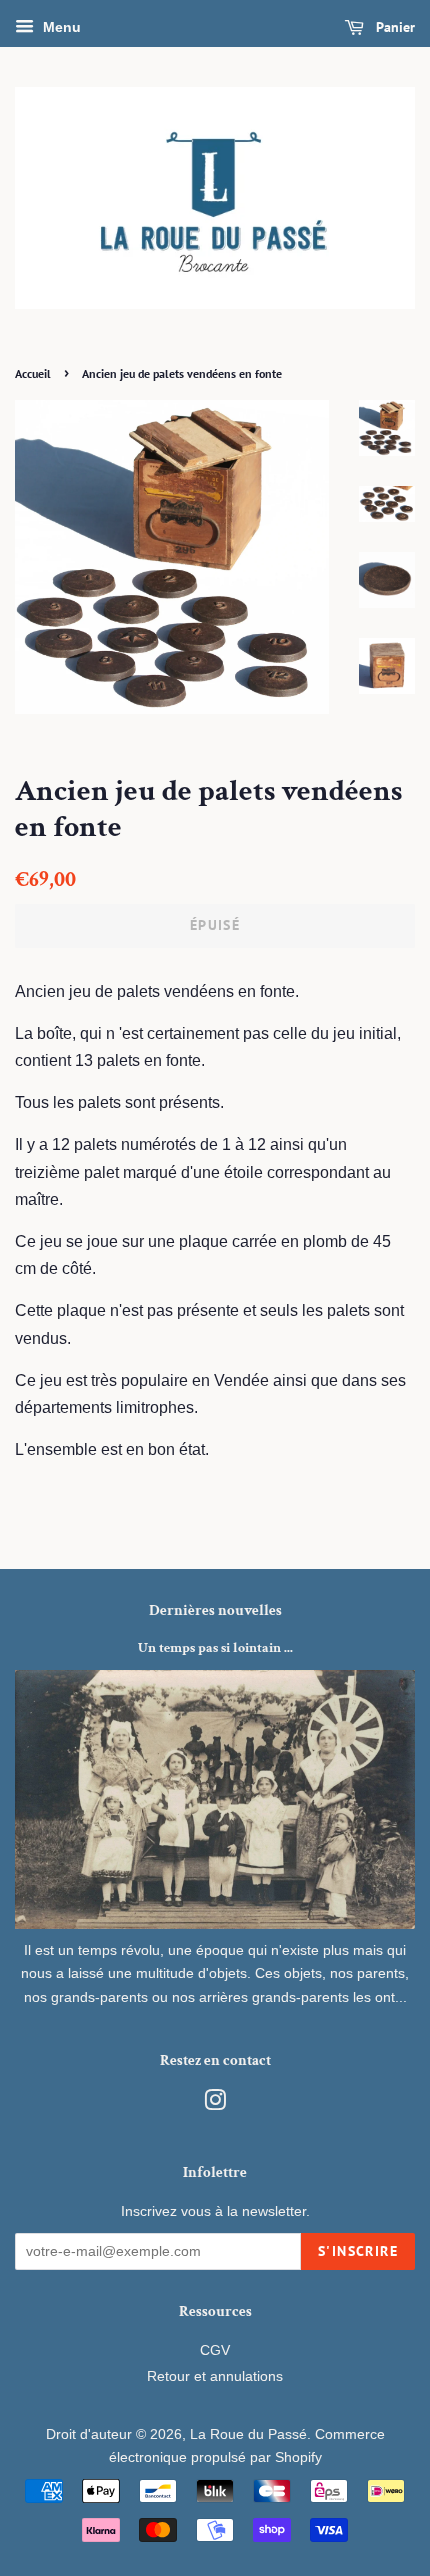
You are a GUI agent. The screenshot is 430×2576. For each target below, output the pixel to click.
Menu (60, 27)
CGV (215, 2350)
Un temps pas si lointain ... (215, 1648)
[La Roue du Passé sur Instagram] (215, 2104)
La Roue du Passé (248, 2434)
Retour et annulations (215, 2376)
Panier (393, 27)
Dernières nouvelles (215, 1610)
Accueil (33, 373)
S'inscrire (358, 2251)
